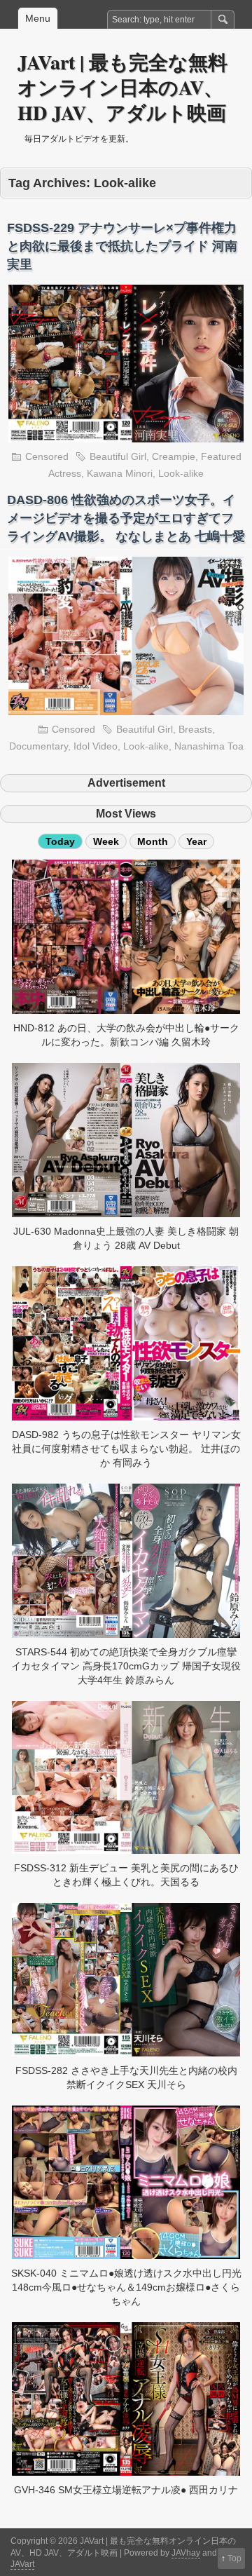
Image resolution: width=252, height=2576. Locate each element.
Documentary (38, 746)
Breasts (195, 729)
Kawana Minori (120, 473)
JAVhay (186, 2553)
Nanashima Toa (209, 746)
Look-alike (181, 473)
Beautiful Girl (118, 456)
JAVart (22, 2564)
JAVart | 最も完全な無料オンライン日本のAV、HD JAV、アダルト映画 (122, 87)
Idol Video (96, 746)
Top (234, 2558)
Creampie (174, 456)
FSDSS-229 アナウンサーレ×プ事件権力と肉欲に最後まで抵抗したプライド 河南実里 (122, 246)
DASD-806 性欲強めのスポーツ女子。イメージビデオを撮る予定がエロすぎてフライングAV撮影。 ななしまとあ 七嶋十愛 (126, 518)
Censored (47, 456)
